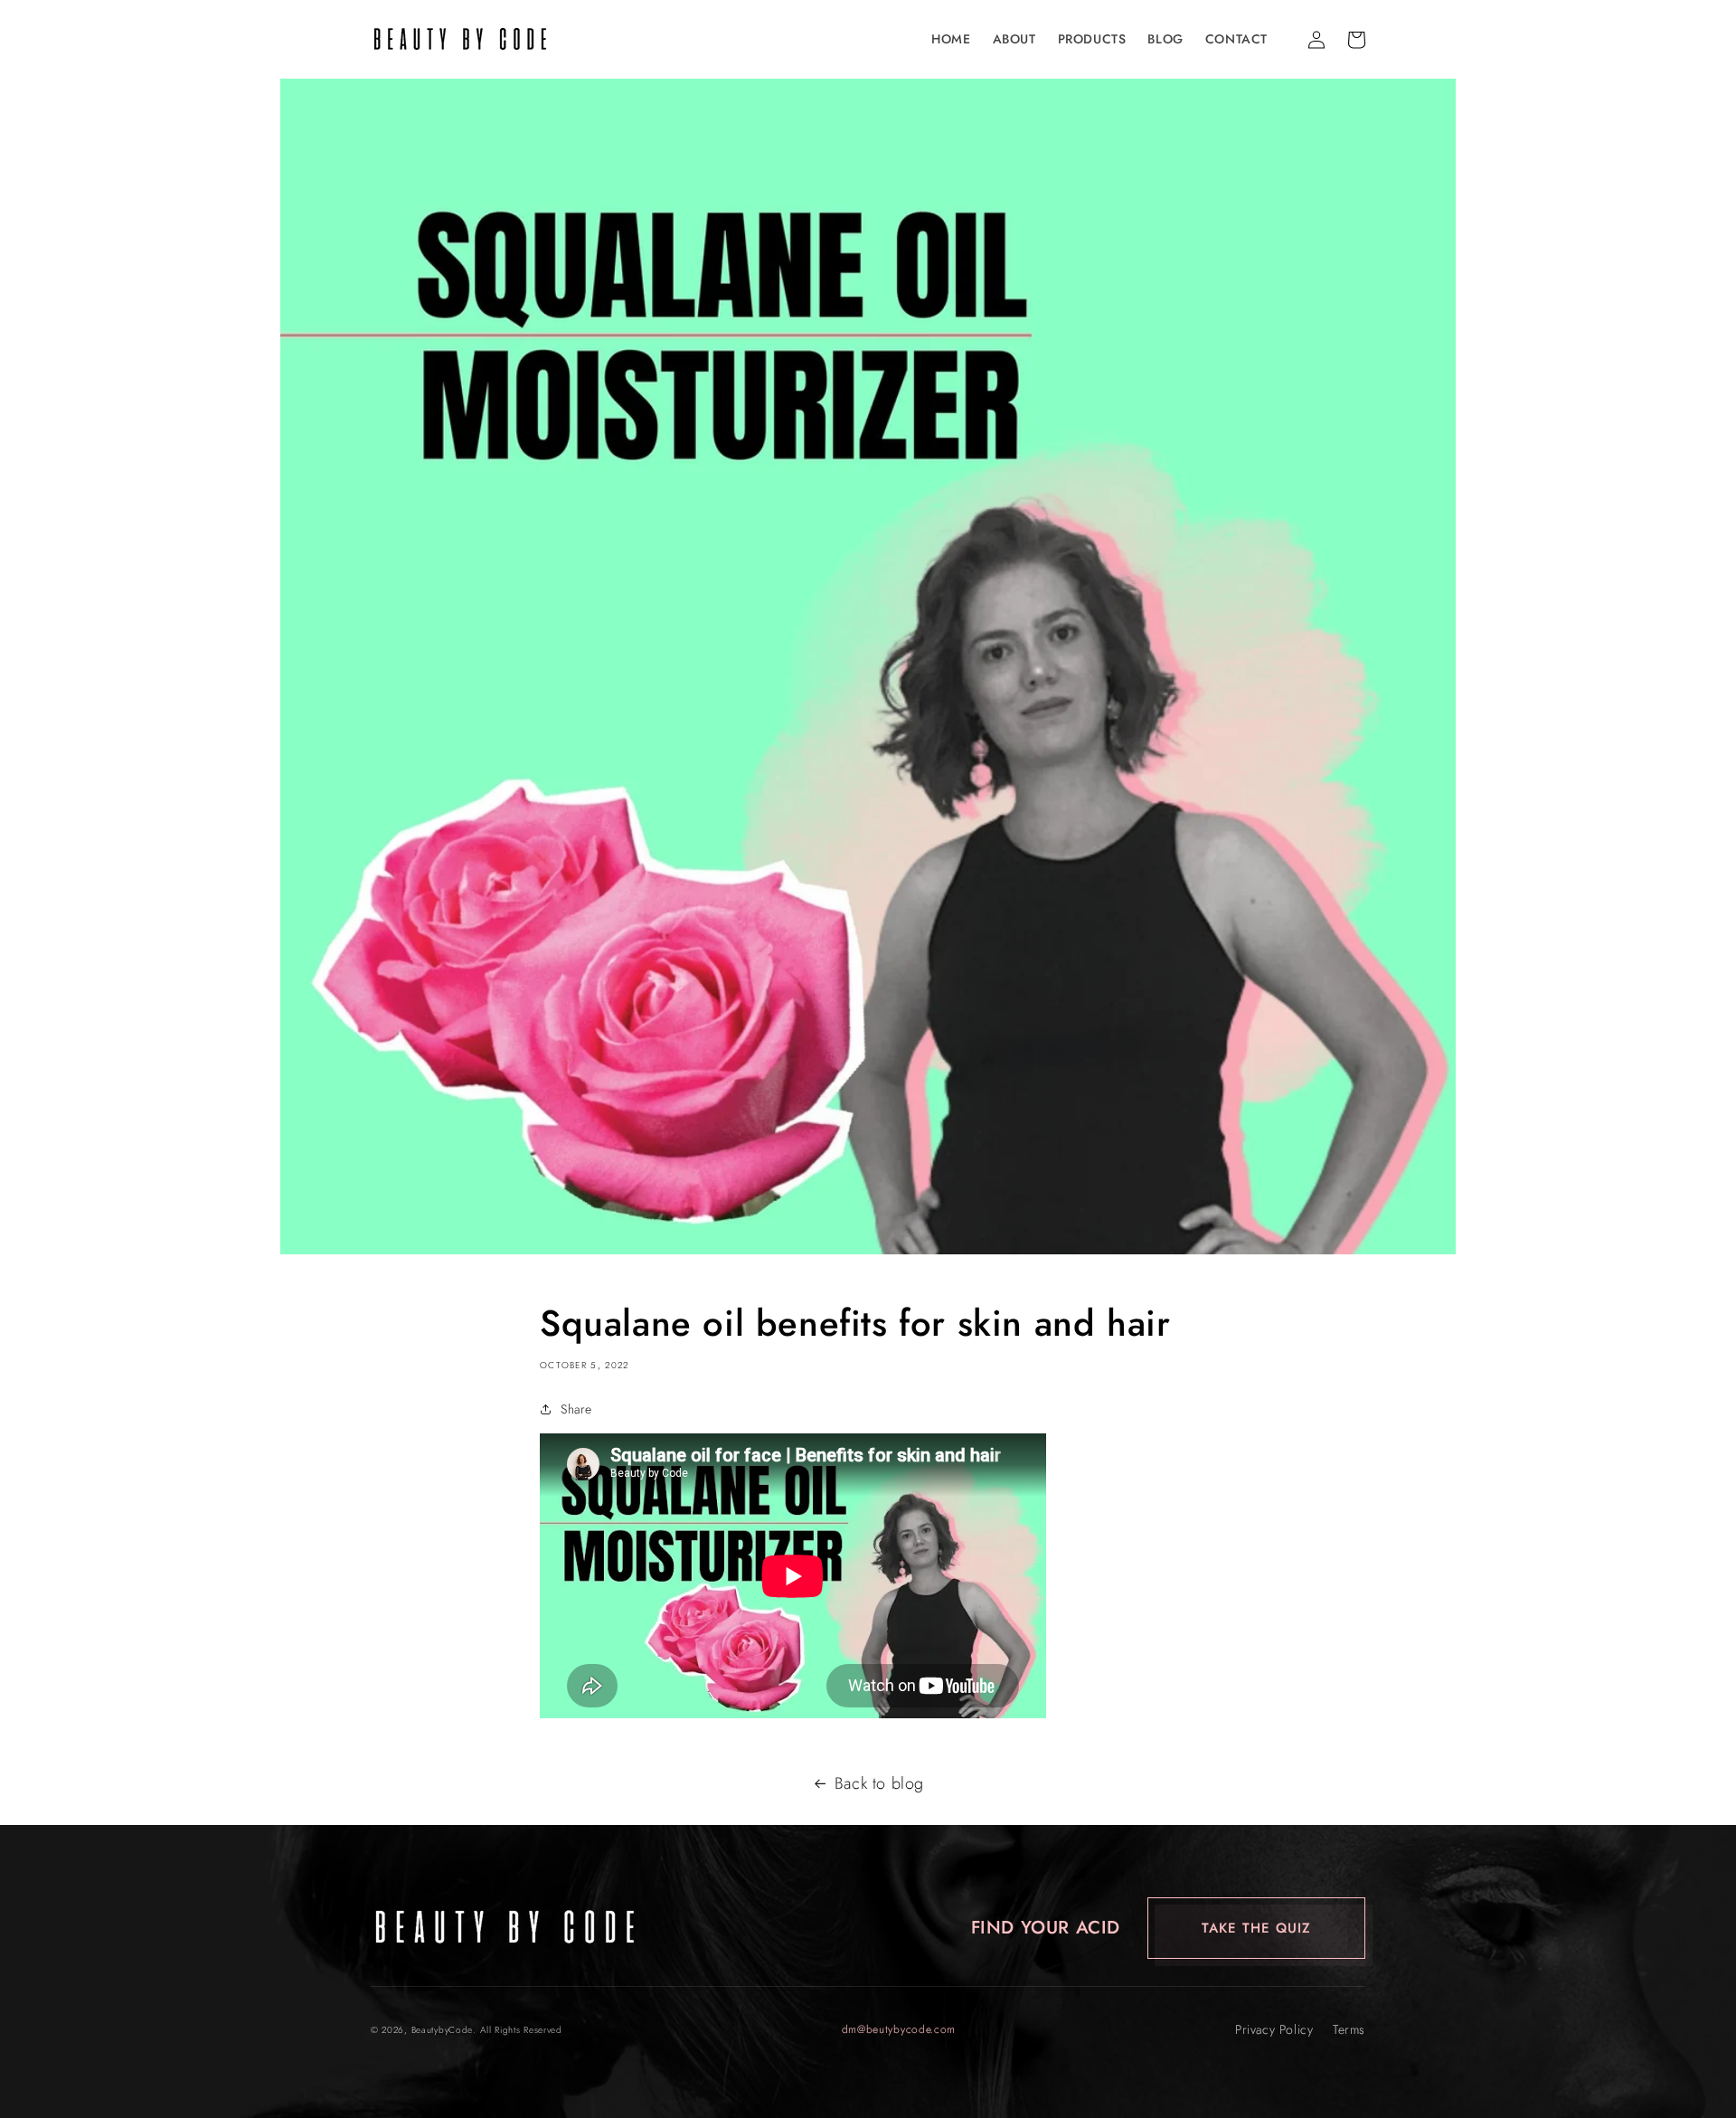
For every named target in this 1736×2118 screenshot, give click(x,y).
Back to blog (879, 1783)
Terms (1349, 2029)
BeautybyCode (442, 2030)
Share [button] (576, 1409)
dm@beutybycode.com (899, 2029)
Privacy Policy (1274, 2029)
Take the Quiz (1256, 1928)
